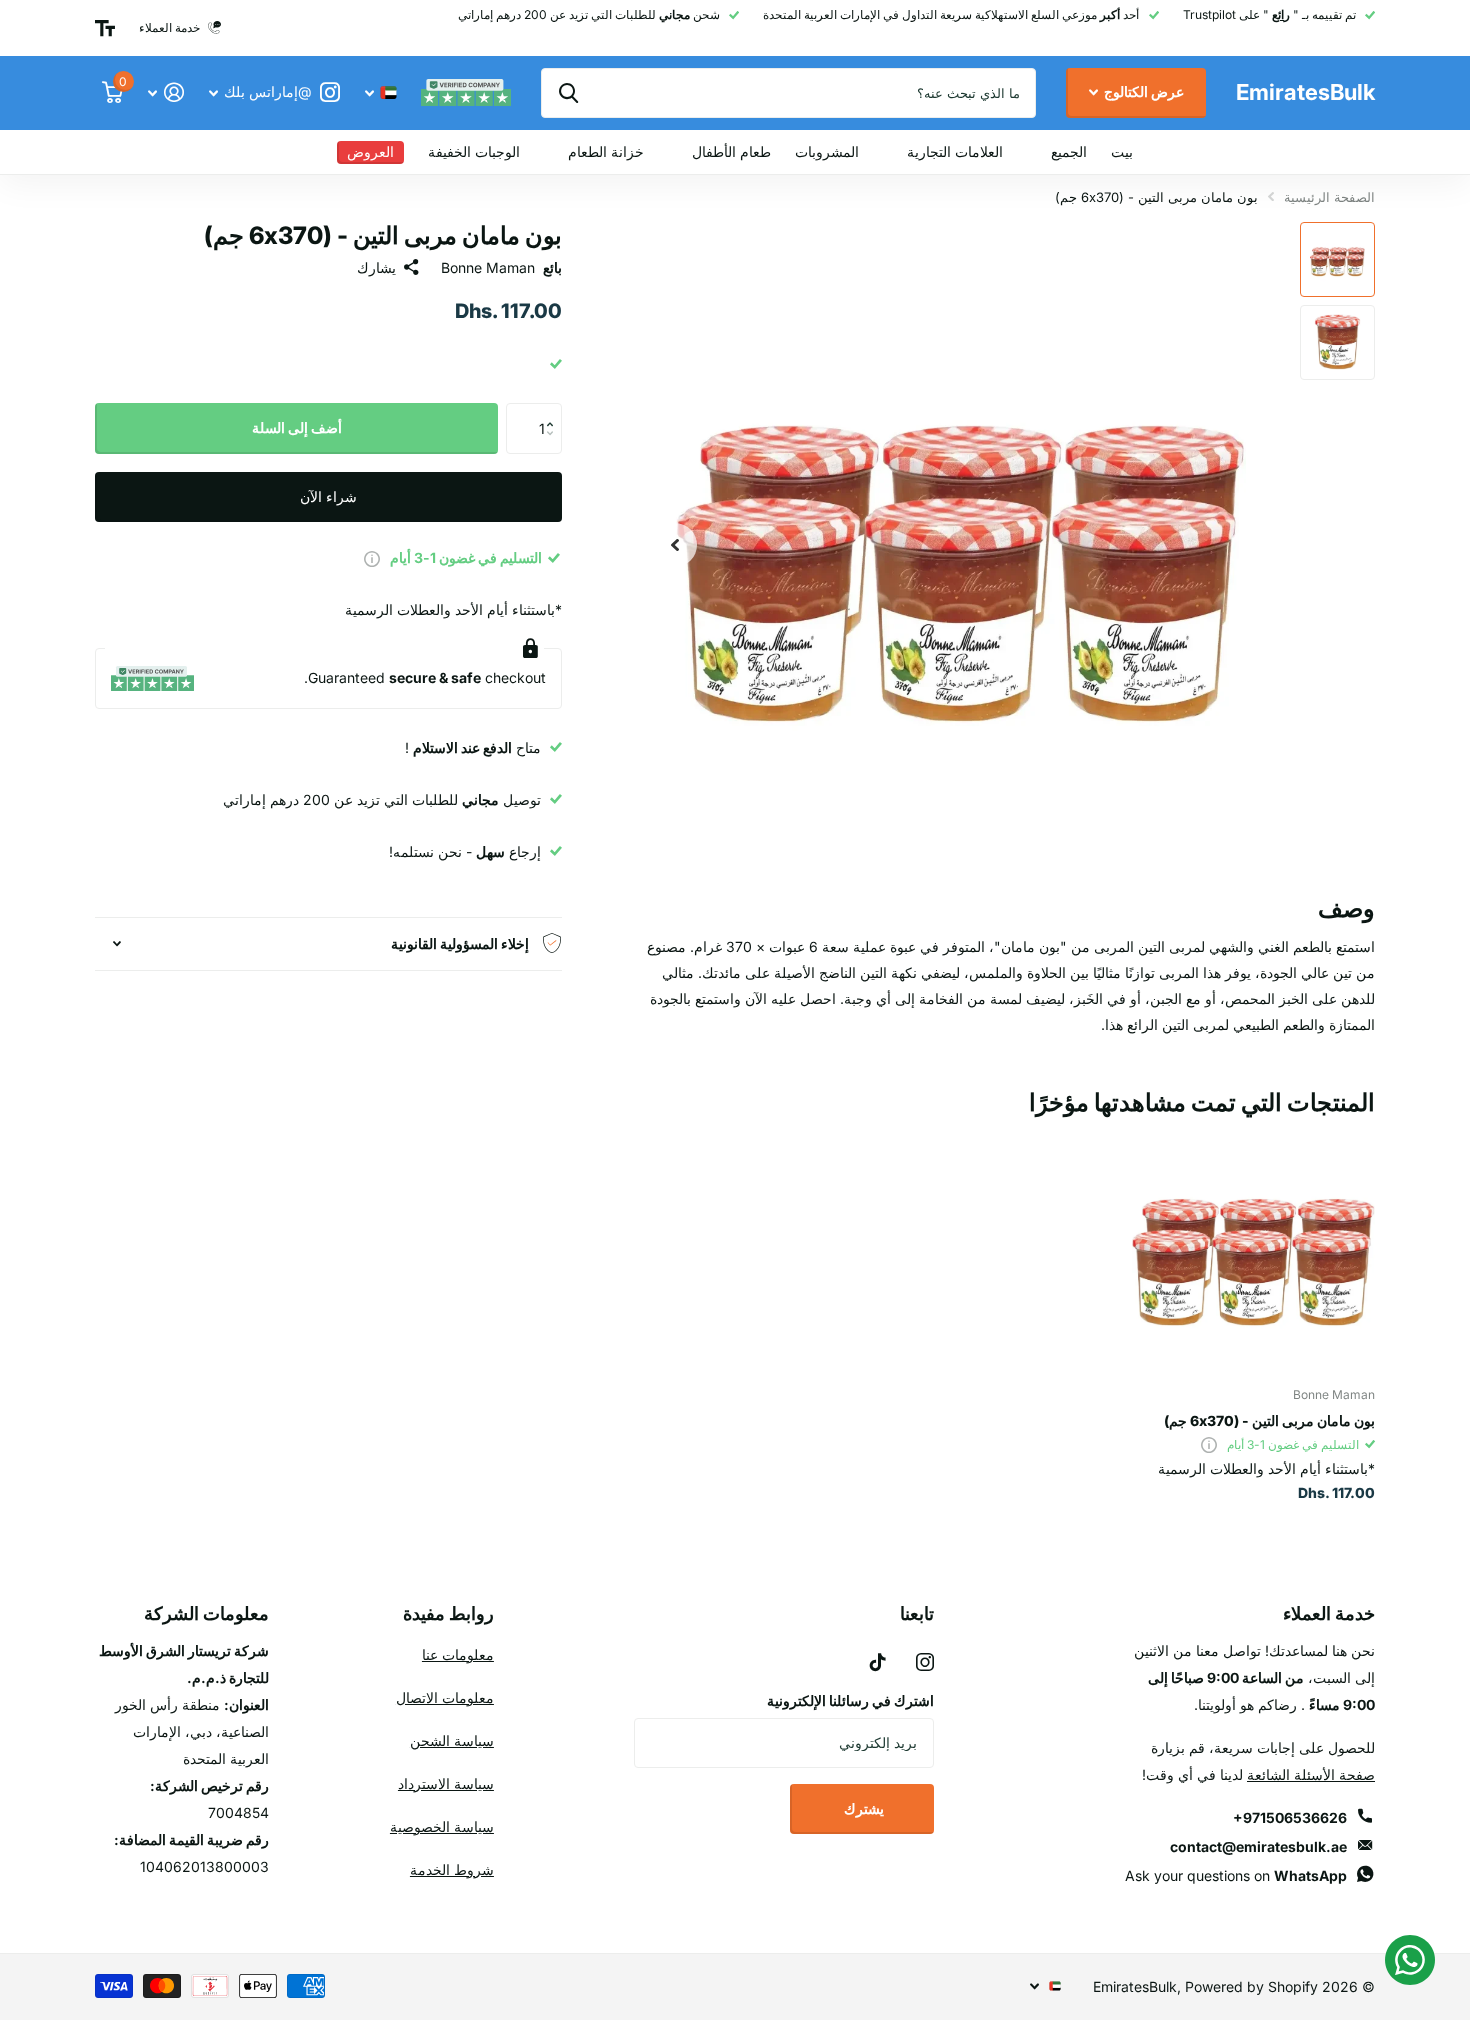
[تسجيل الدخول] (165, 92)
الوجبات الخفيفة (474, 151)
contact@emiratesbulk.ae (1258, 1846)
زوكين (568, 93)
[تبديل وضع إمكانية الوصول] (105, 28)
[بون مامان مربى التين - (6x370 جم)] (1253, 1249)
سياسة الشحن (452, 1740)
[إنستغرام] (925, 1662)
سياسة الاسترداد (446, 1783)
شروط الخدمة (452, 1869)
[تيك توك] (878, 1662)
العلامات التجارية (955, 151)
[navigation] (1337, 259)
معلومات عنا (458, 1654)
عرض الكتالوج (1142, 91)
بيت (1122, 151)
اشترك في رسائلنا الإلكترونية (850, 1700)
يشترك (862, 1808)
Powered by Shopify (1251, 1986)
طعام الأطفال (731, 151)
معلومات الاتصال (445, 1697)
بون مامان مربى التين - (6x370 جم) (1269, 1420)
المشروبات (827, 151)
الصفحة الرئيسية (1329, 197)
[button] (554, 410)
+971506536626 (1290, 1817)
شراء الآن (328, 495)
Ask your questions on (1236, 1875)
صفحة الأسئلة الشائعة (1311, 1774)
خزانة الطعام (606, 151)
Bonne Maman (488, 267)
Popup (372, 557)
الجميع (1069, 151)
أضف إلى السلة (297, 427)
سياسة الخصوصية (442, 1826)
